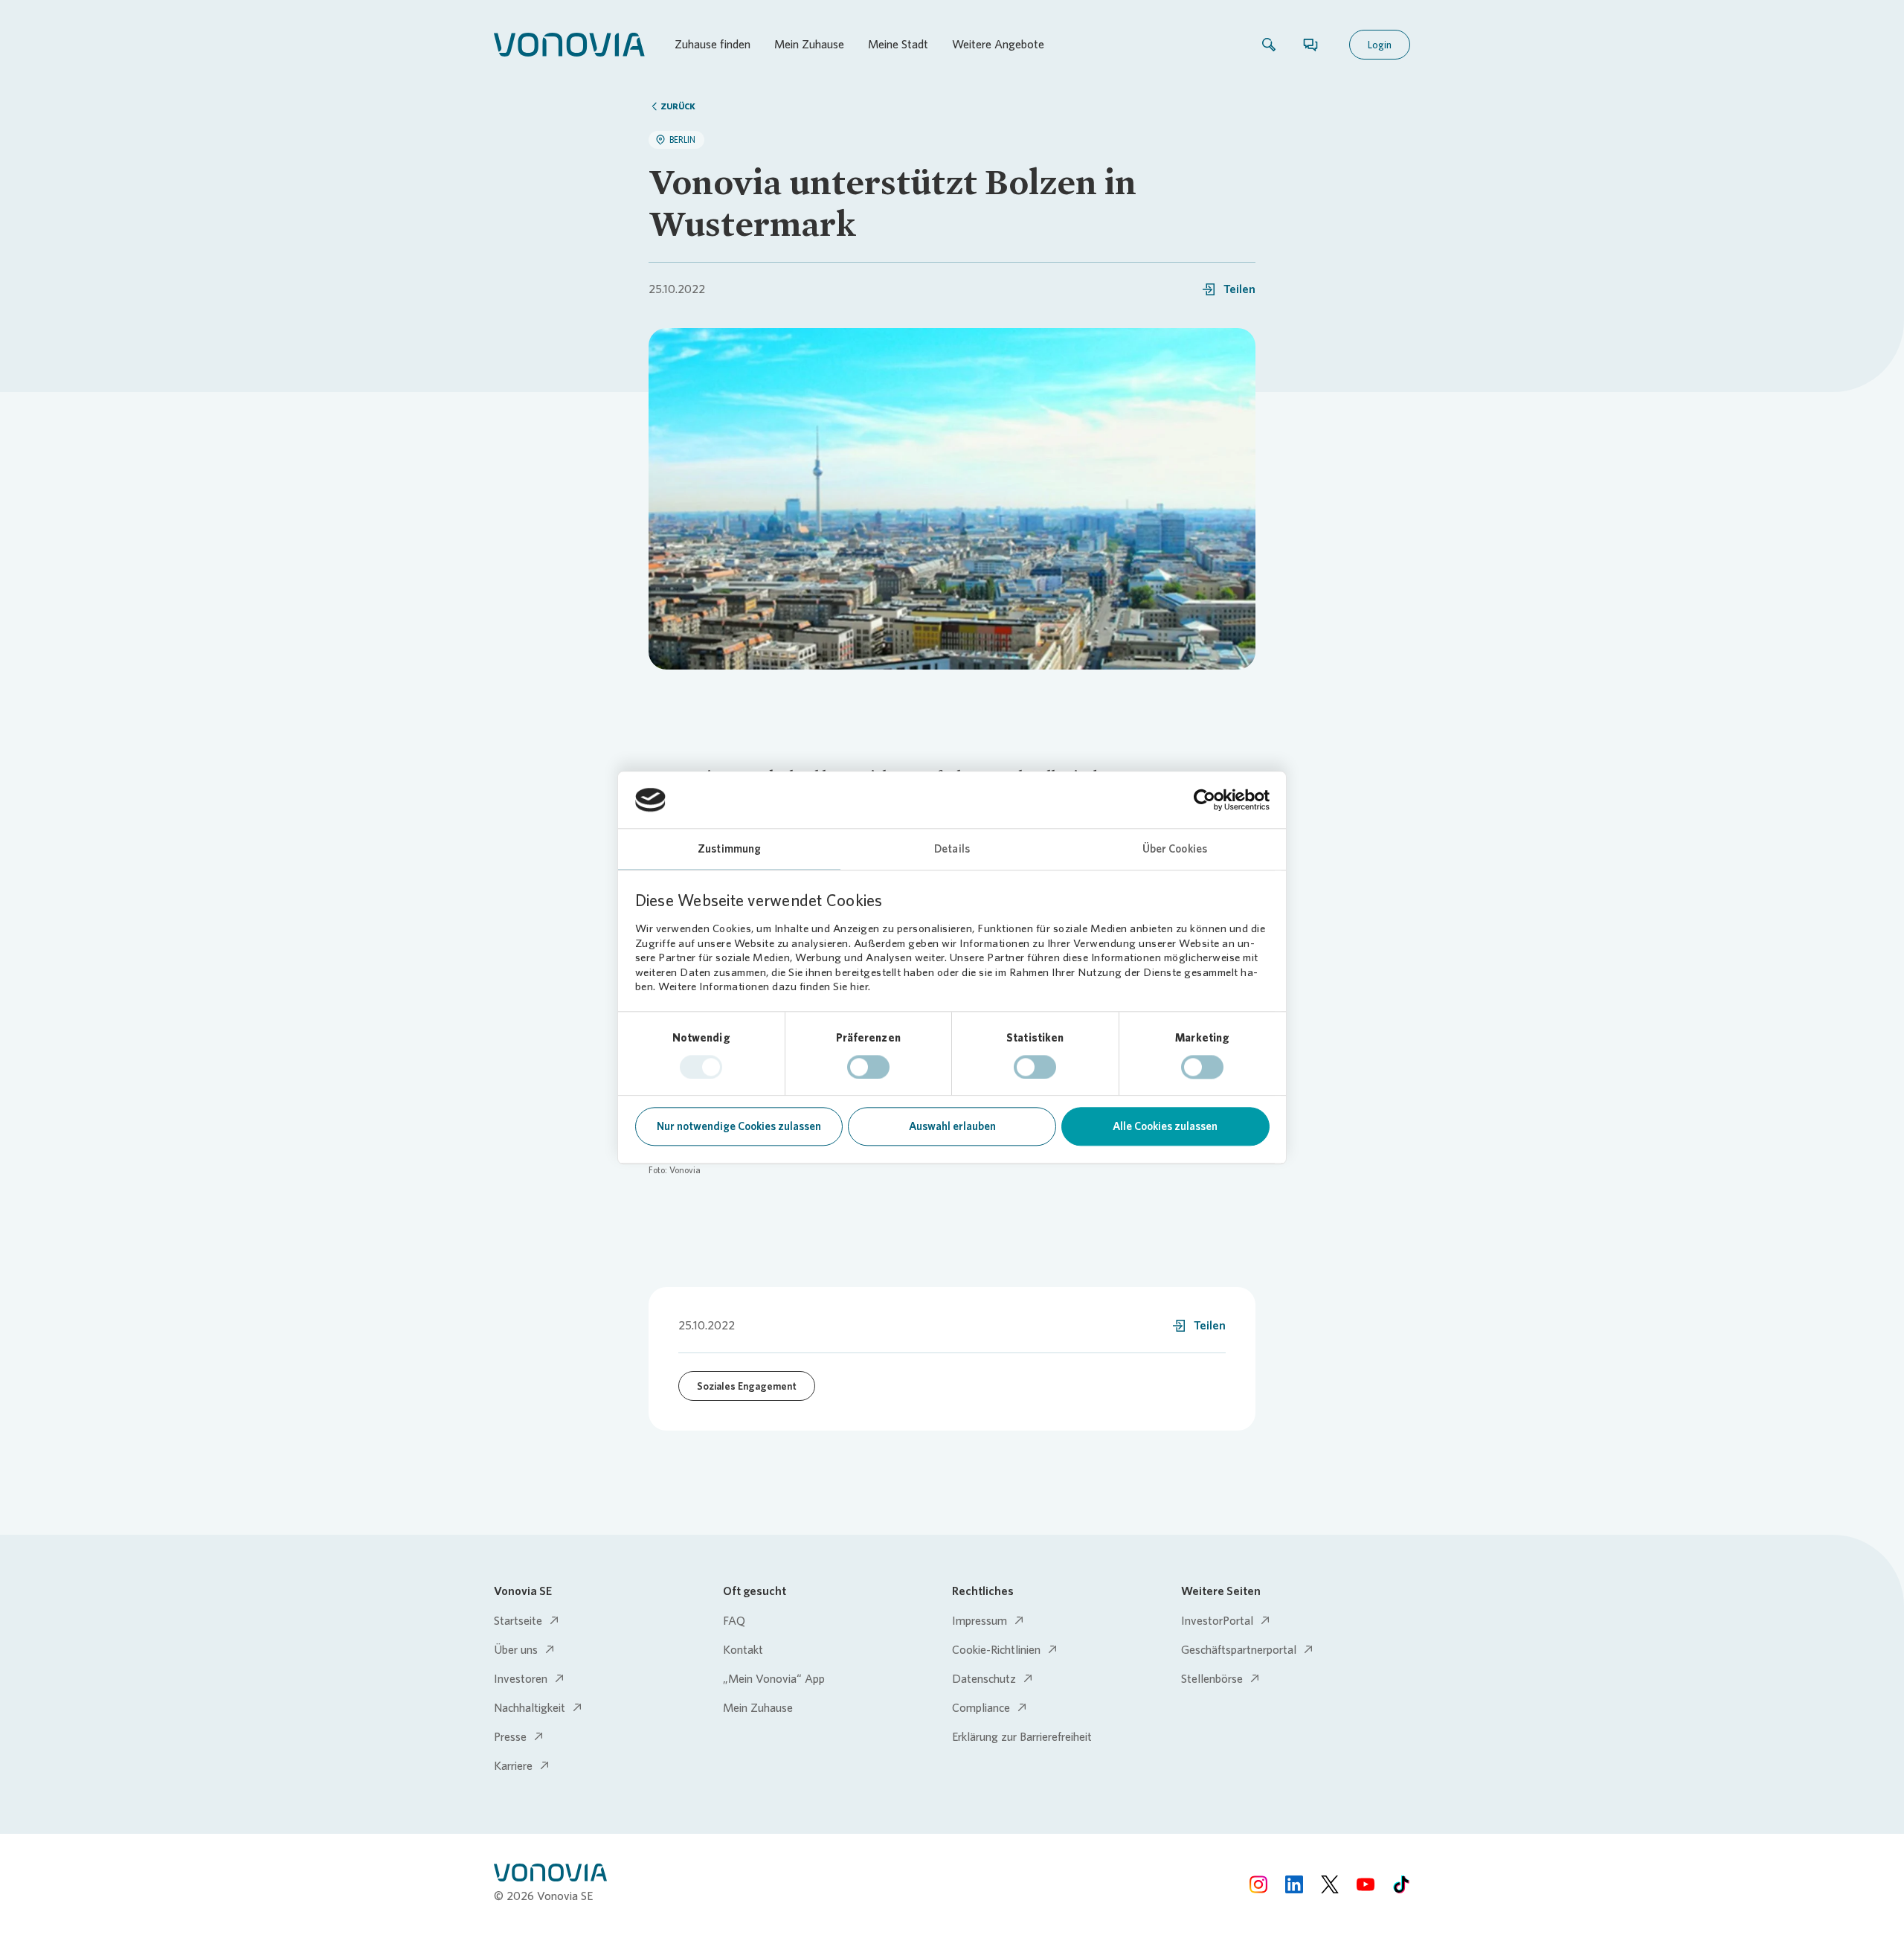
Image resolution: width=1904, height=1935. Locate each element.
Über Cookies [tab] (1175, 850)
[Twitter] (1330, 1884)
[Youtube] (1366, 1884)
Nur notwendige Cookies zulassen (739, 1127)
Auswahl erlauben (952, 1127)
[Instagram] (1258, 1884)
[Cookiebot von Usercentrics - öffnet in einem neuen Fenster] (1205, 800)
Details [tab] (952, 850)
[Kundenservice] (1310, 45)
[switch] (868, 1067)
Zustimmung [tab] (729, 850)
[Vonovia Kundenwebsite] (569, 45)
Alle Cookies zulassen (1165, 1127)
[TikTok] (1401, 1884)
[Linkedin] (1294, 1884)
